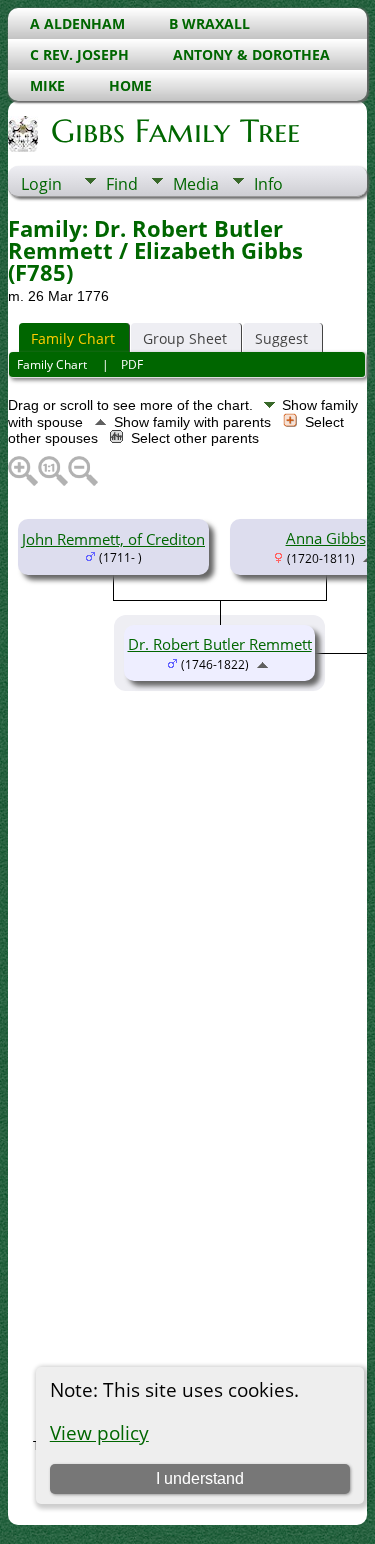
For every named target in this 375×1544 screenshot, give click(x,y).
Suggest (281, 338)
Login (41, 184)
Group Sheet (185, 338)
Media (196, 184)
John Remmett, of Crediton (113, 539)
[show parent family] (262, 663)
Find (122, 184)
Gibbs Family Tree (175, 131)
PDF (132, 364)
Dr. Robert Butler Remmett (220, 644)
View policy (99, 1432)
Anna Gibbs (326, 538)
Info (268, 184)
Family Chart (73, 338)
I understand (200, 1478)
